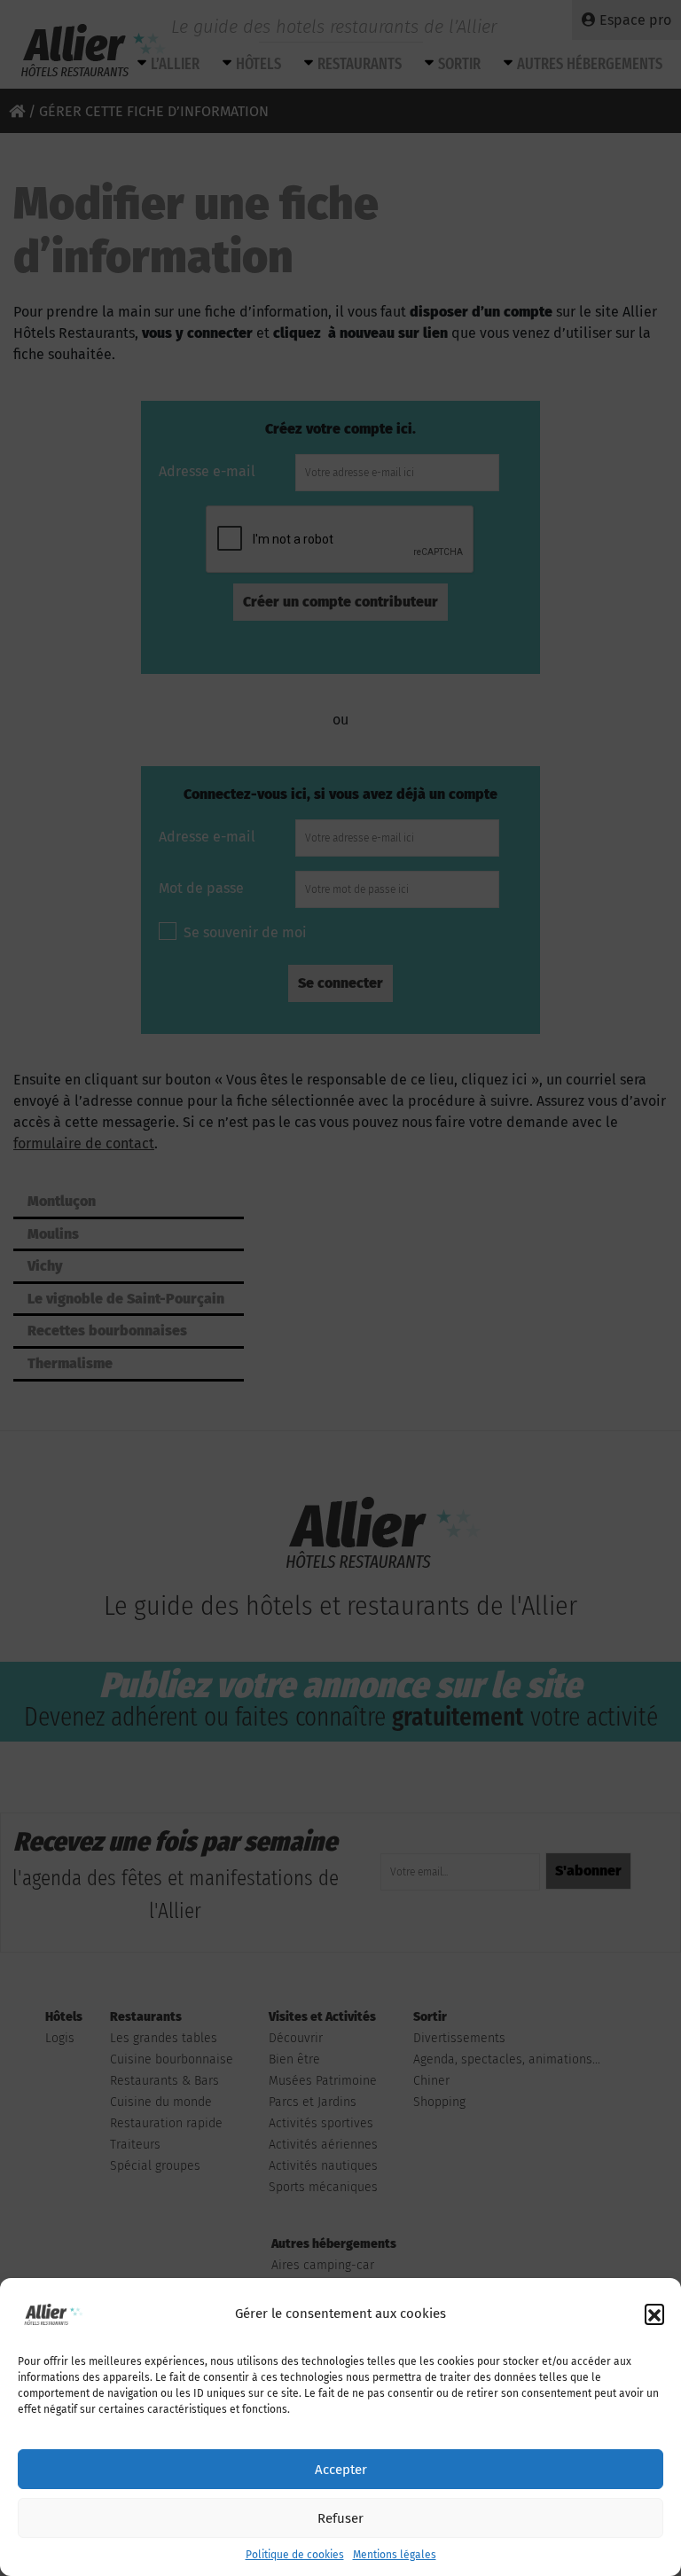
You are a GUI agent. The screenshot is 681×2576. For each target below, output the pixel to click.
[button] (654, 2314)
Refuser (340, 2518)
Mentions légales (395, 2555)
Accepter (341, 2470)
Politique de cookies (295, 2555)
